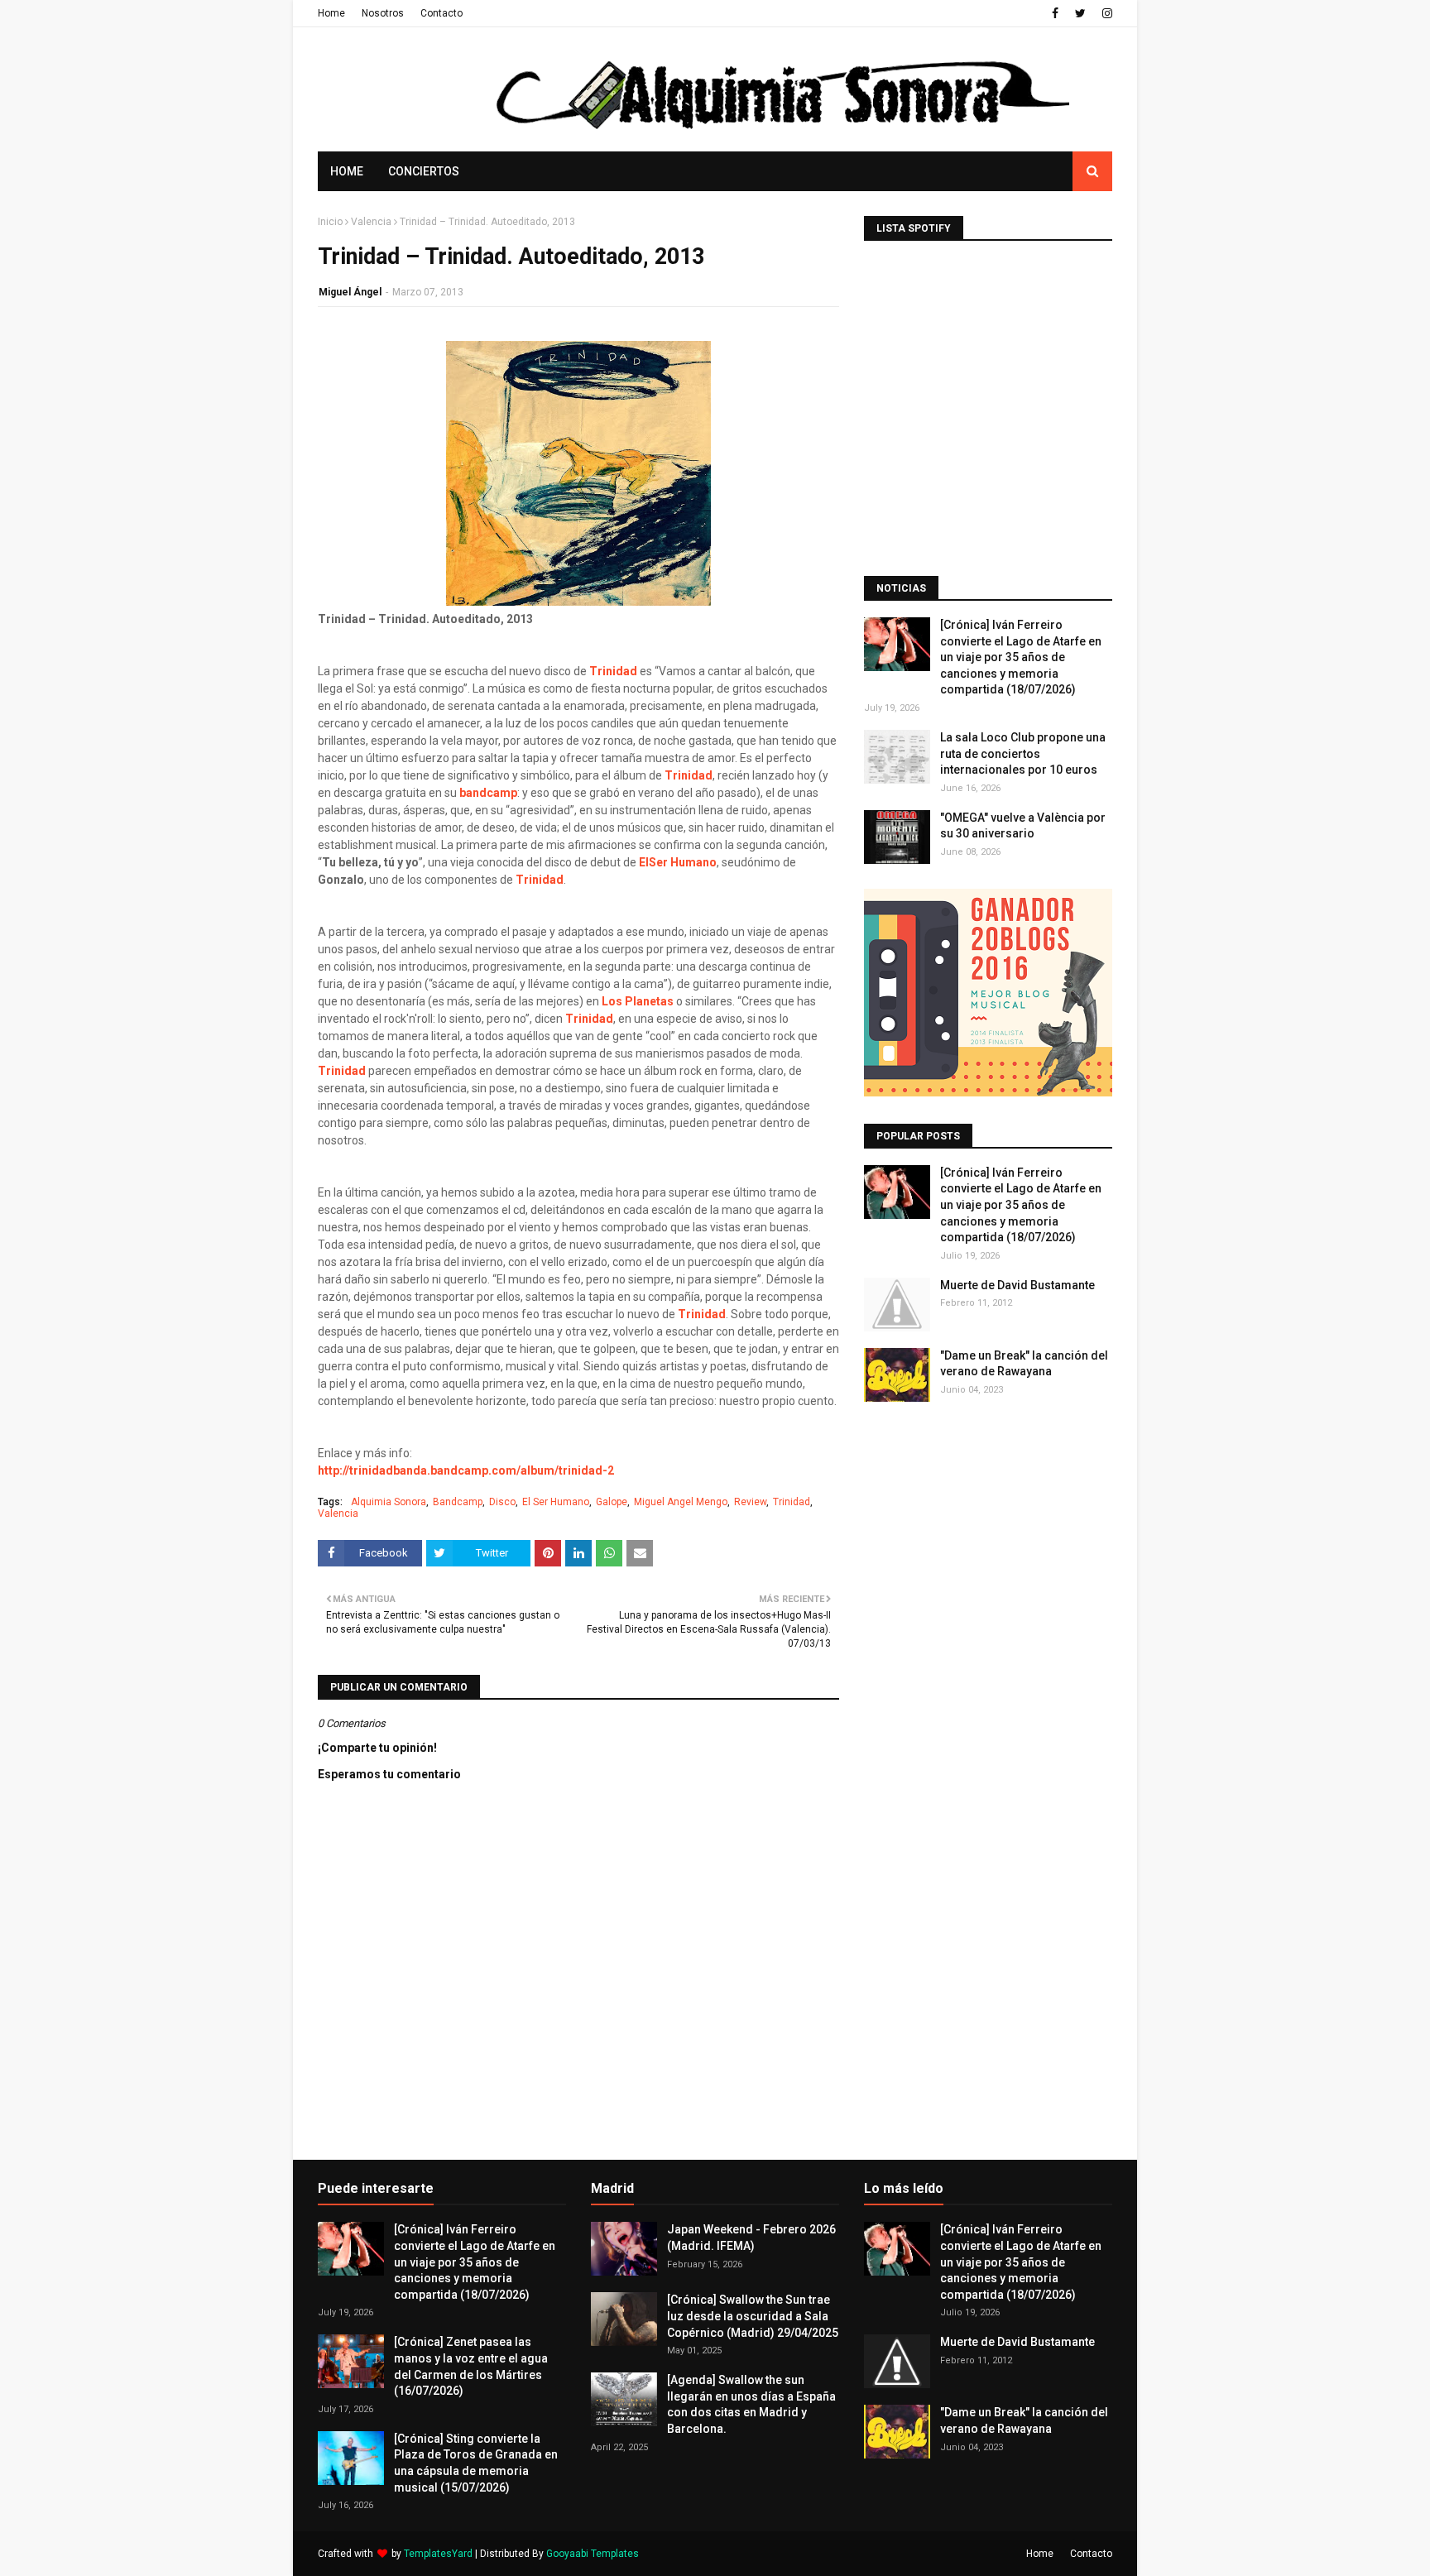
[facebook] (1055, 13)
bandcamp (488, 793)
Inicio (330, 222)
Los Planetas (638, 1001)
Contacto (441, 13)
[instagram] (1105, 13)
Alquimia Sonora (389, 1502)
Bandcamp (458, 1502)
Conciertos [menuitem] (424, 171)
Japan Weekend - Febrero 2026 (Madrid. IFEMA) (751, 2238)
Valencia (371, 222)
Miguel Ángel (350, 292)
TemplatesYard (438, 2554)
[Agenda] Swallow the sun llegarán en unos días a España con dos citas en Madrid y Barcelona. (751, 2404)
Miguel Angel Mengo (681, 1502)
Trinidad (613, 671)
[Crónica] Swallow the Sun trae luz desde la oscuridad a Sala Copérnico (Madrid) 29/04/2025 (753, 2316)
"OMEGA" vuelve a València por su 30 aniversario (1023, 826)
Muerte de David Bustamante (1017, 1285)
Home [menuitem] (347, 171)
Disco (502, 1502)
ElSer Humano (678, 862)
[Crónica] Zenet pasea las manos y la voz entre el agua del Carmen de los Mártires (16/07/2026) (471, 2366)
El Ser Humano (556, 1502)
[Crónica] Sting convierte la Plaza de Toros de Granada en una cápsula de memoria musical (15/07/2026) (476, 2463)
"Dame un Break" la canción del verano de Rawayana (1024, 1364)
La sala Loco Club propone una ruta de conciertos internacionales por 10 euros (1023, 753)
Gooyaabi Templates (593, 2554)
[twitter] (1080, 13)
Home (331, 13)
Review (750, 1502)
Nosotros (383, 13)
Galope (612, 1502)
